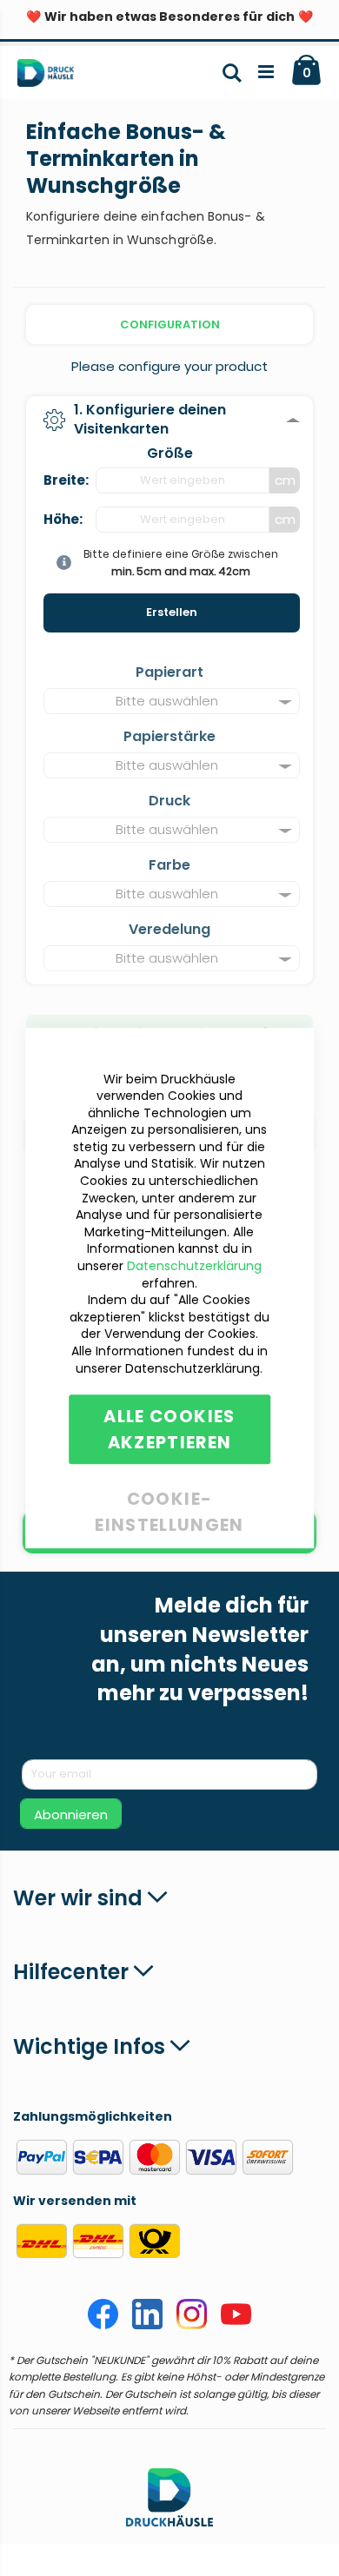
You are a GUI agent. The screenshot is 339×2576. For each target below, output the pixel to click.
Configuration (170, 324)
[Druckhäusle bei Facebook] (103, 2325)
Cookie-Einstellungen (169, 1496)
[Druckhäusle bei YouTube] (236, 2325)
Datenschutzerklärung (194, 1266)
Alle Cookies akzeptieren (169, 1429)
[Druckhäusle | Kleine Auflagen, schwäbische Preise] (53, 76)
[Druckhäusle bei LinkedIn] (147, 2325)
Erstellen (172, 612)
